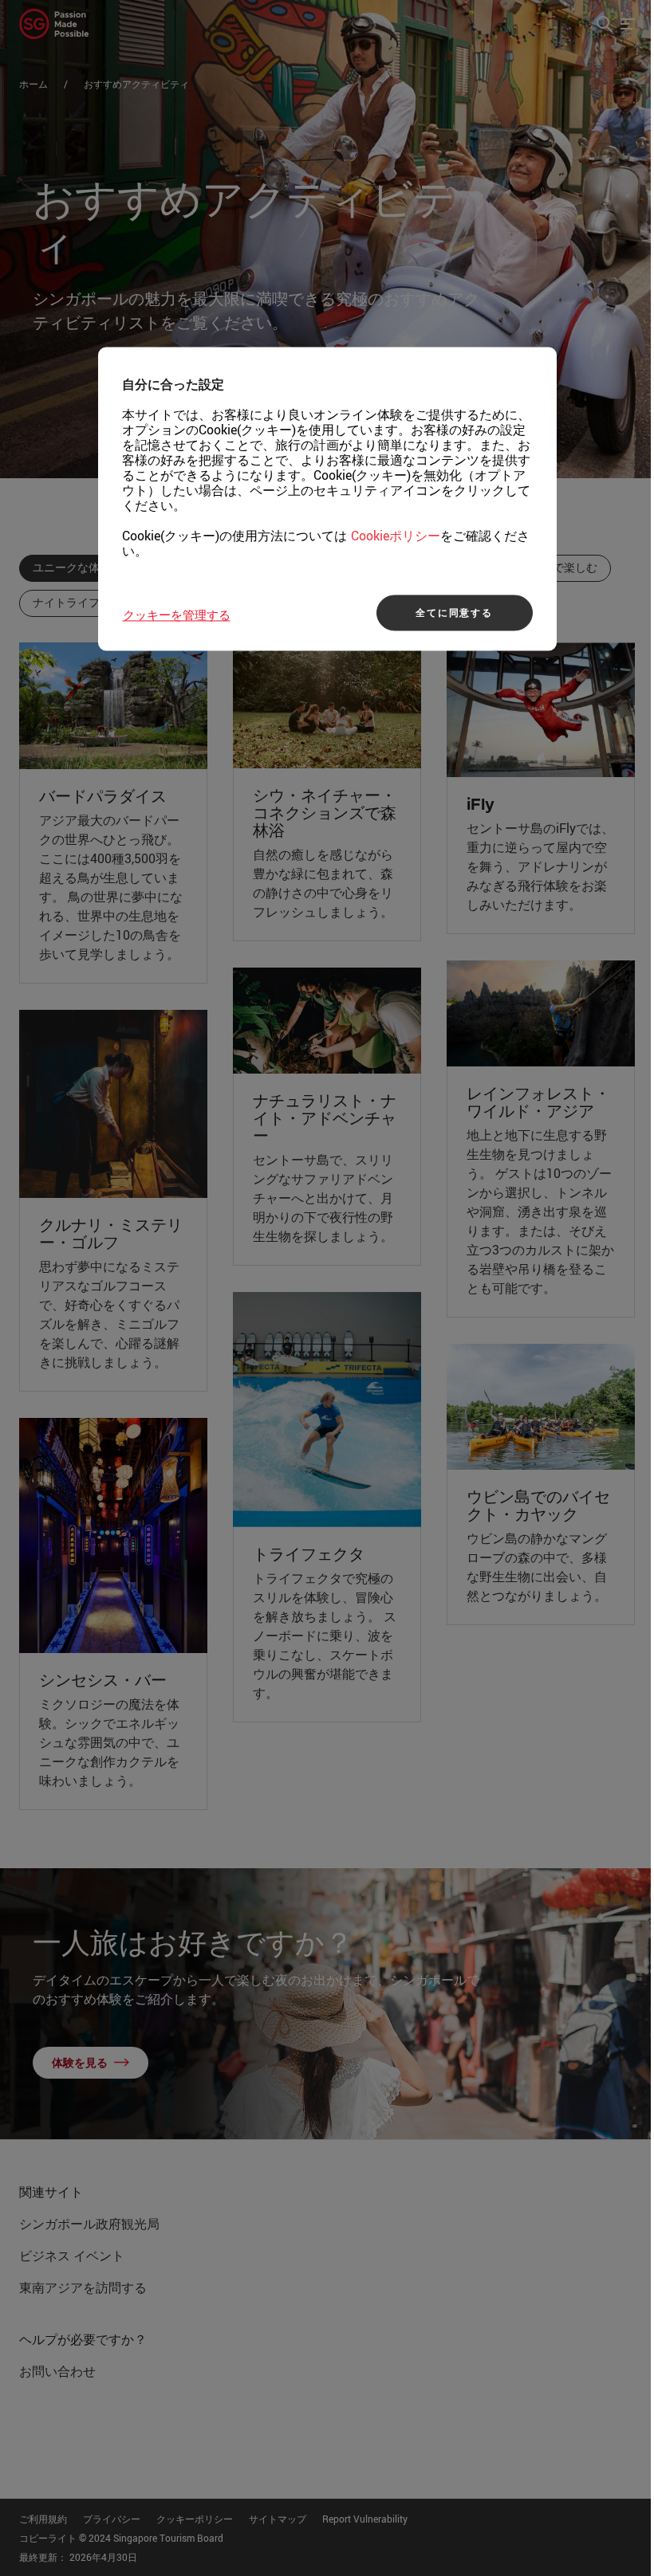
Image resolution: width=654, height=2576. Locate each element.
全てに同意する (454, 613)
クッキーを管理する (177, 615)
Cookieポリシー (396, 536)
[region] (327, 499)
